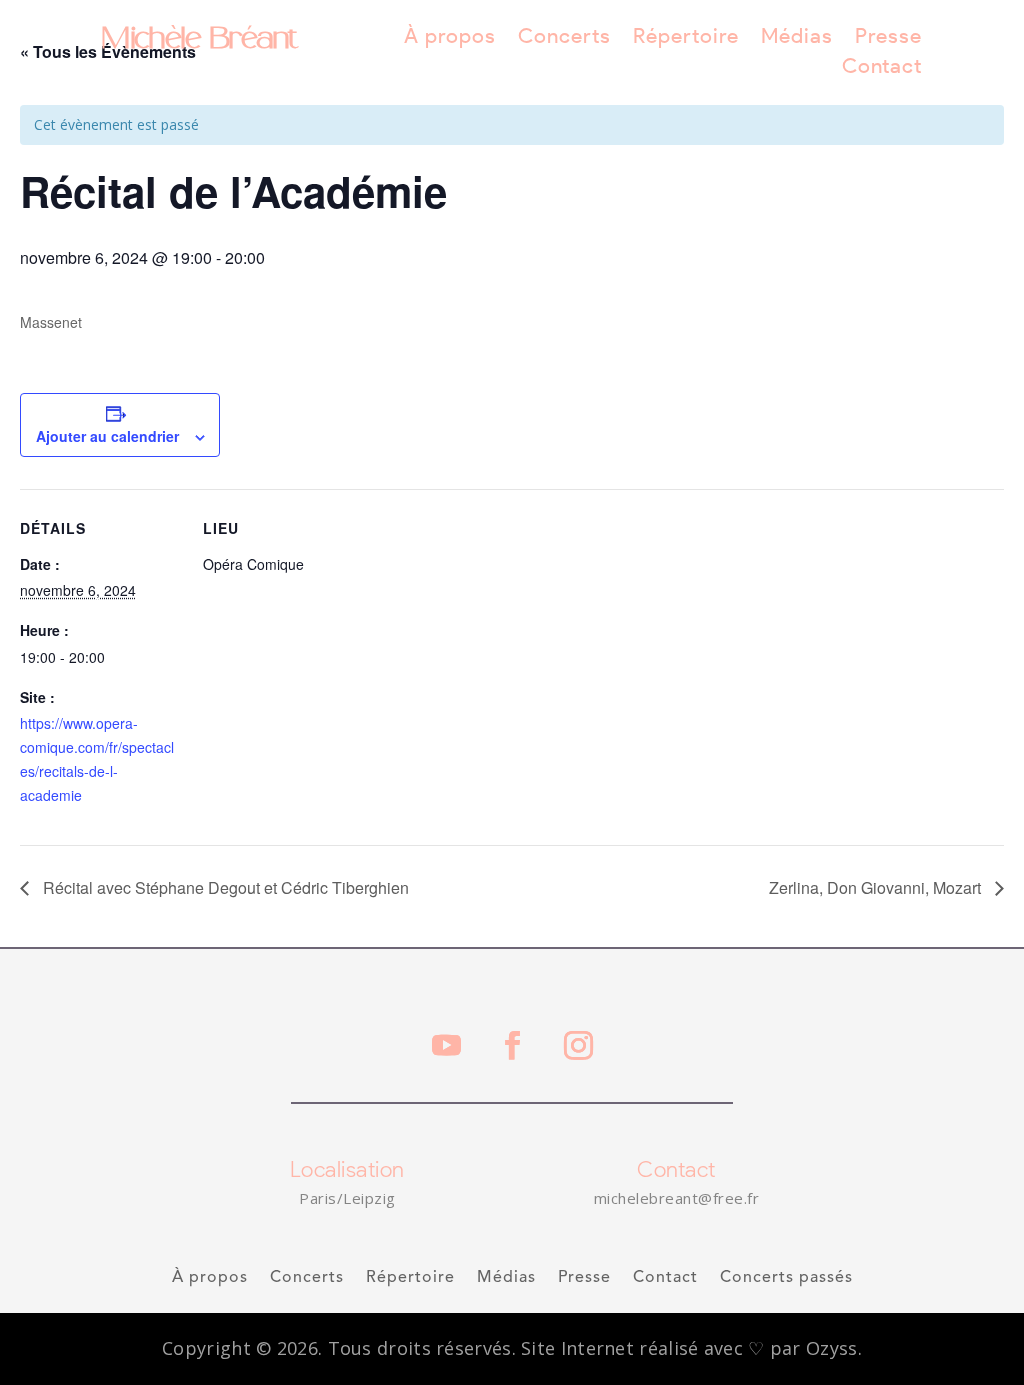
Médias (797, 38)
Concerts (564, 38)
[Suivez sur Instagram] (578, 1046)
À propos (450, 38)
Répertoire (686, 38)
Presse (888, 38)
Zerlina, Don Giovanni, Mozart (877, 887)
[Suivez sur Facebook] (512, 1046)
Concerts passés (786, 1278)
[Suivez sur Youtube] (446, 1046)
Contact (882, 68)
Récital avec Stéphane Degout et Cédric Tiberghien (224, 887)
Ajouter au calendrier (107, 436)
